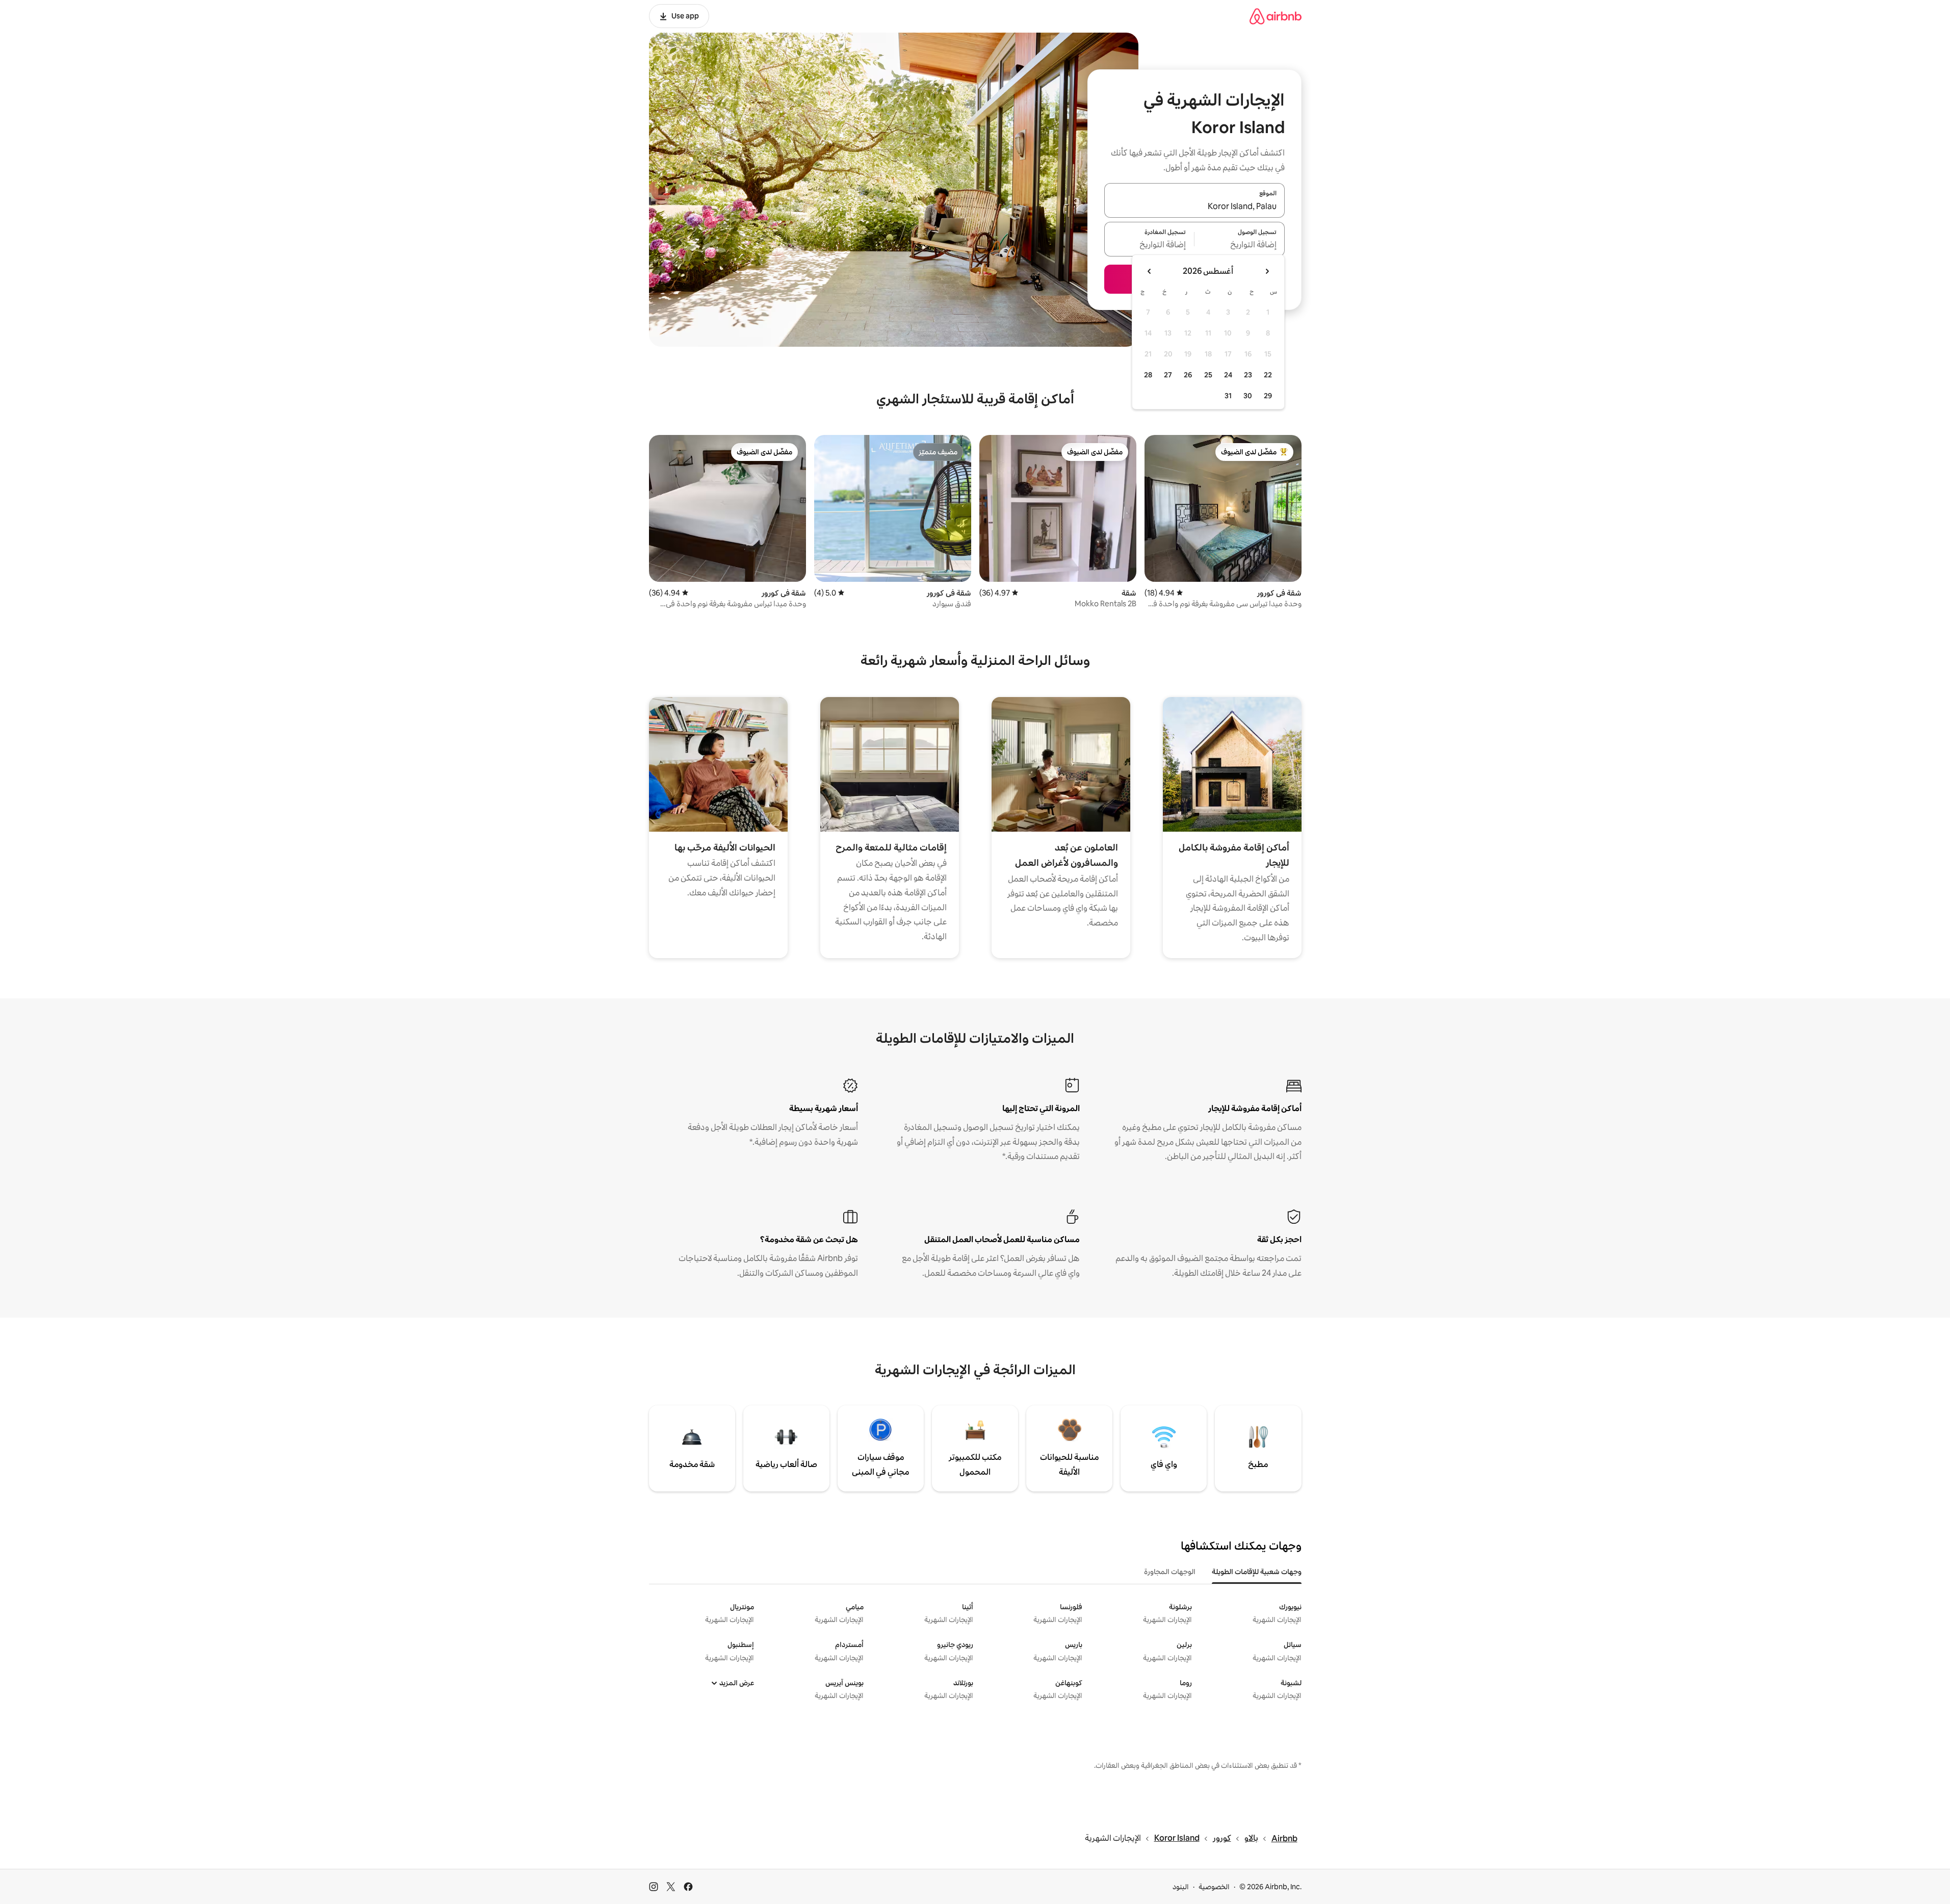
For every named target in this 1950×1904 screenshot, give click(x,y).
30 (1248, 396)
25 (1208, 375)
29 (1268, 396)
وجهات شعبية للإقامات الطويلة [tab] (1257, 1572)
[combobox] (1194, 207)
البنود (1181, 1887)
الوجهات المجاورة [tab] (1170, 1572)
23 (1248, 375)
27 (1168, 375)
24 (1228, 375)
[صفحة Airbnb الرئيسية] (1276, 16)
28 (1148, 375)
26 (1188, 375)
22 (1268, 375)
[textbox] (1240, 245)
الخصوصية (1214, 1887)
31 (1228, 396)
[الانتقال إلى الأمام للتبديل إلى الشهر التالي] (1150, 271)
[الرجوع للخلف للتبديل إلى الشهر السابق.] (1267, 271)
